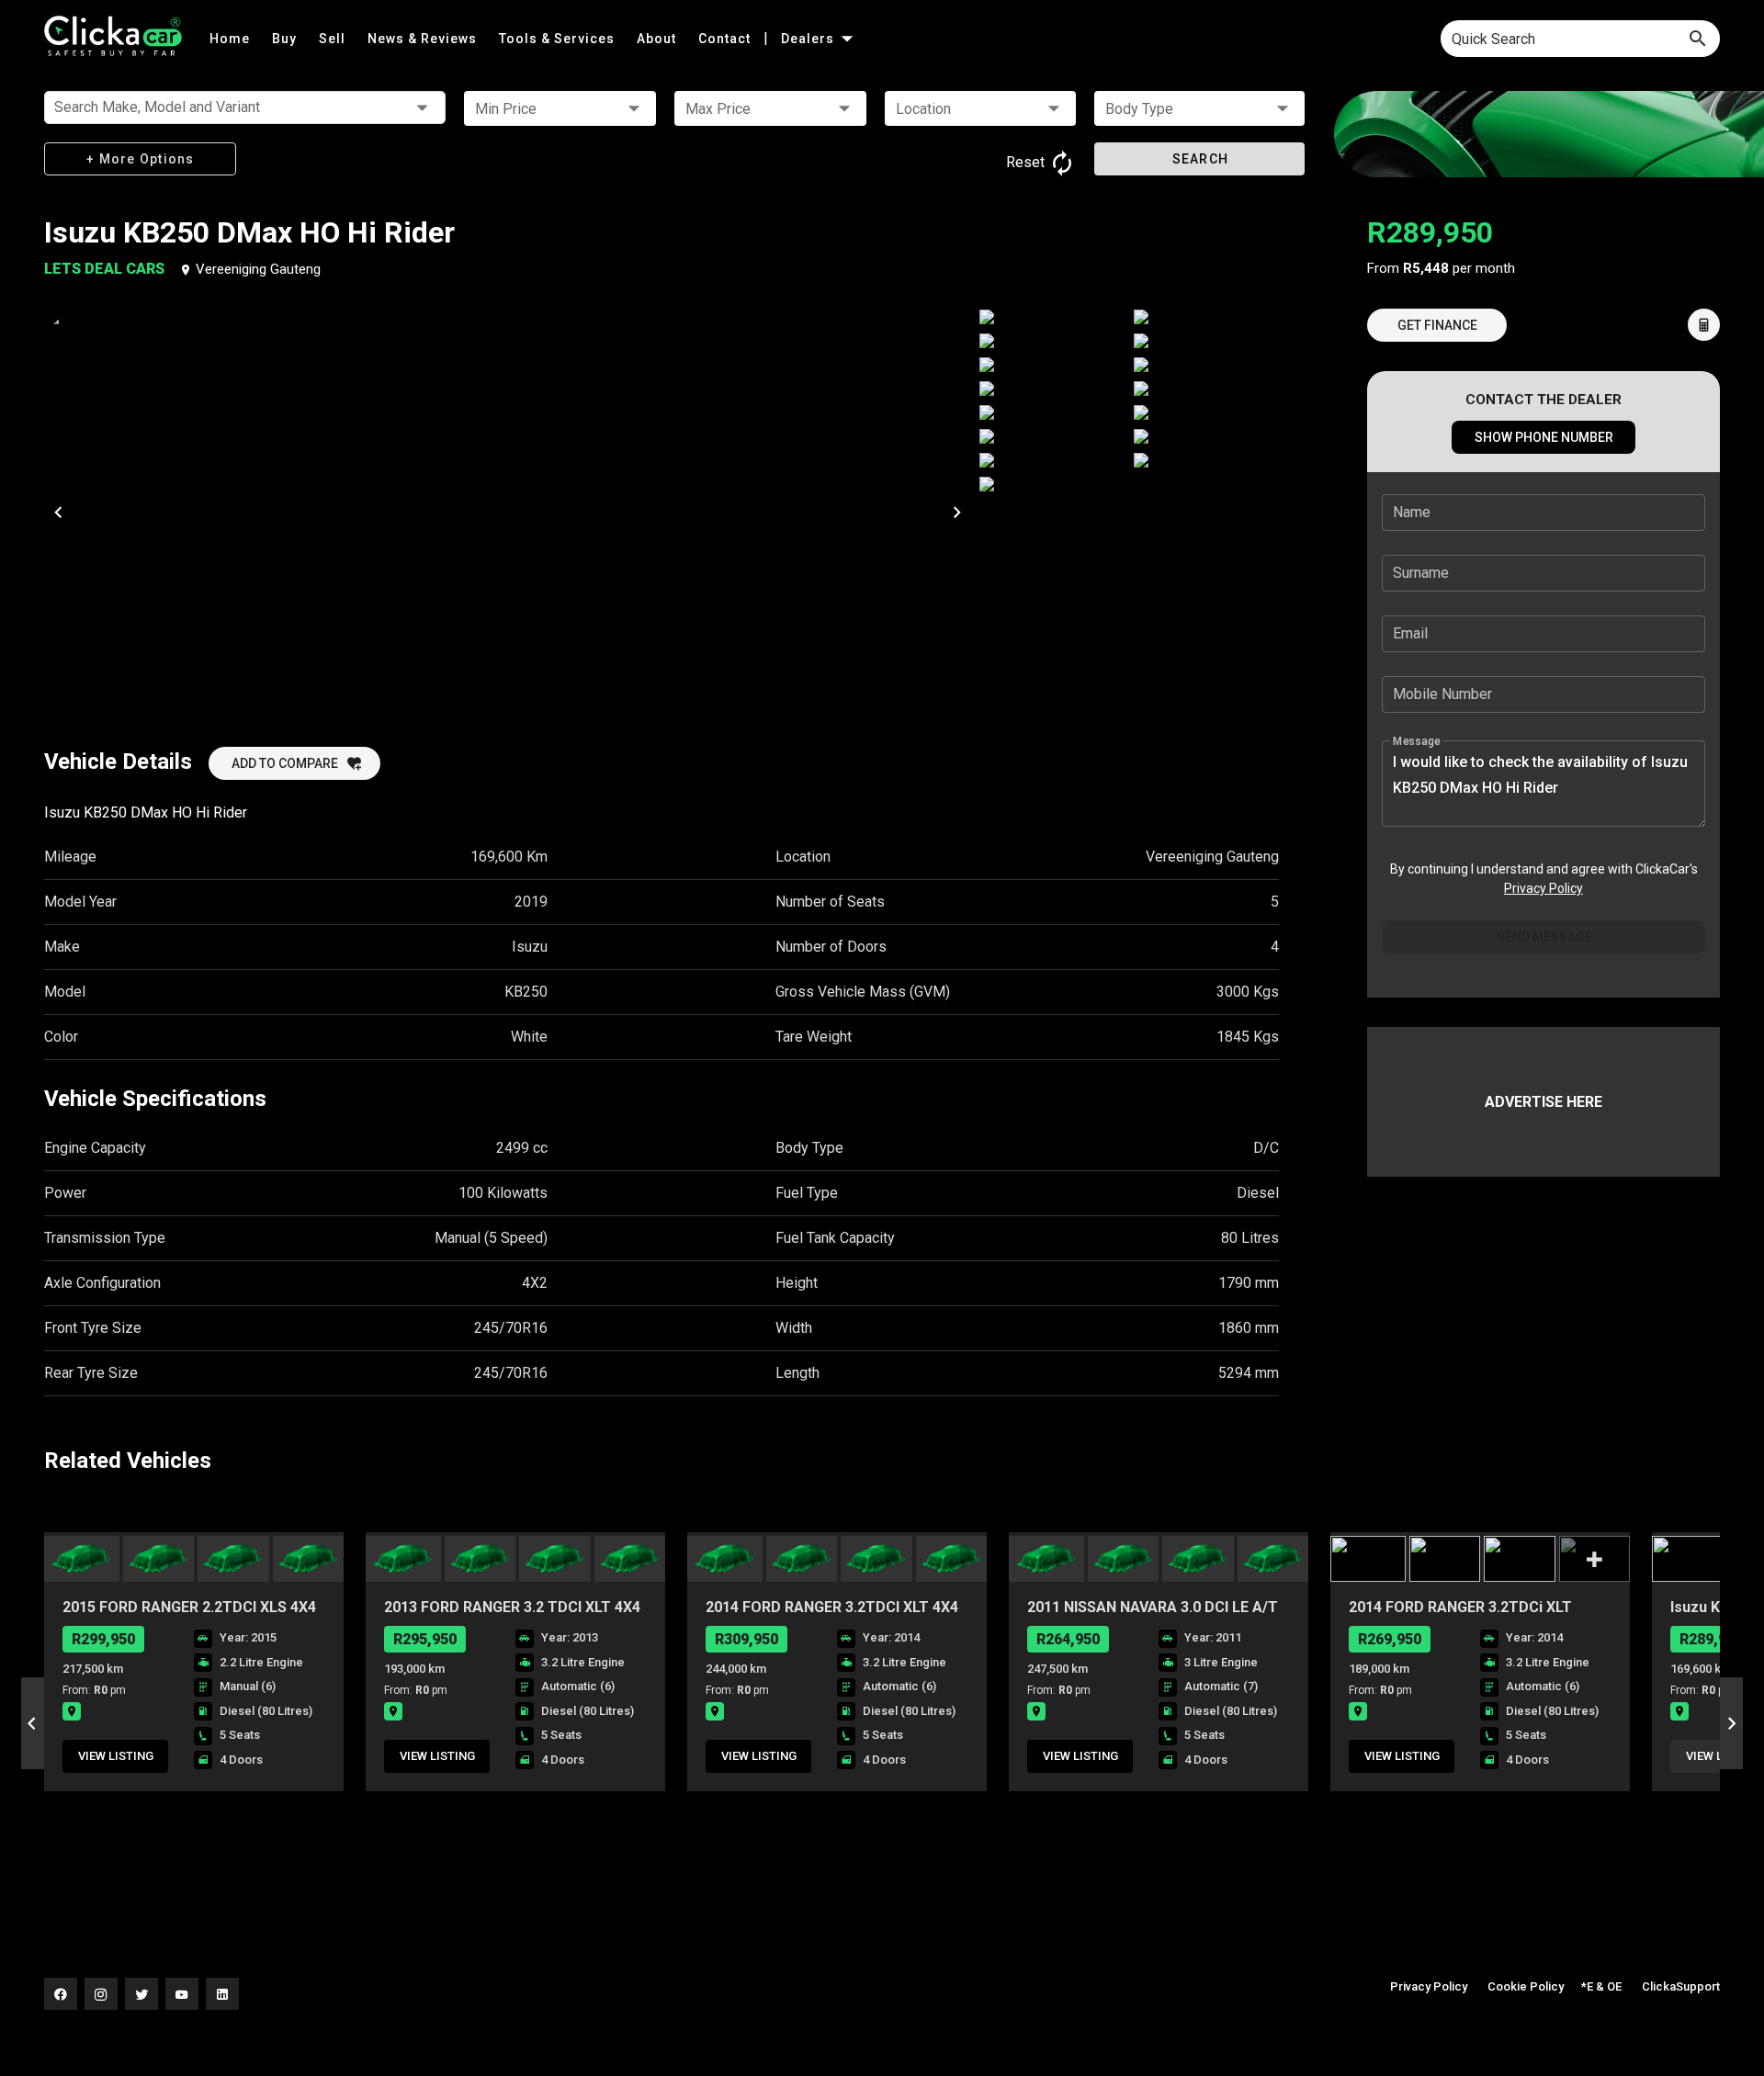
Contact (726, 39)
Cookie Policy (1526, 1986)
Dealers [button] (809, 39)
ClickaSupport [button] (1681, 1986)
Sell (334, 39)
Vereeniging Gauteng (258, 269)
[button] (560, 108)
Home (232, 39)
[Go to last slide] (33, 1723)
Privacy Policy (1543, 888)
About (658, 39)
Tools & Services (559, 39)
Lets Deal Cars (106, 269)
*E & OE (1601, 1986)
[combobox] (1580, 39)
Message (1417, 741)
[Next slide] (1731, 1723)
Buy (286, 39)
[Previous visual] (58, 512)
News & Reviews (424, 39)
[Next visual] (956, 512)
